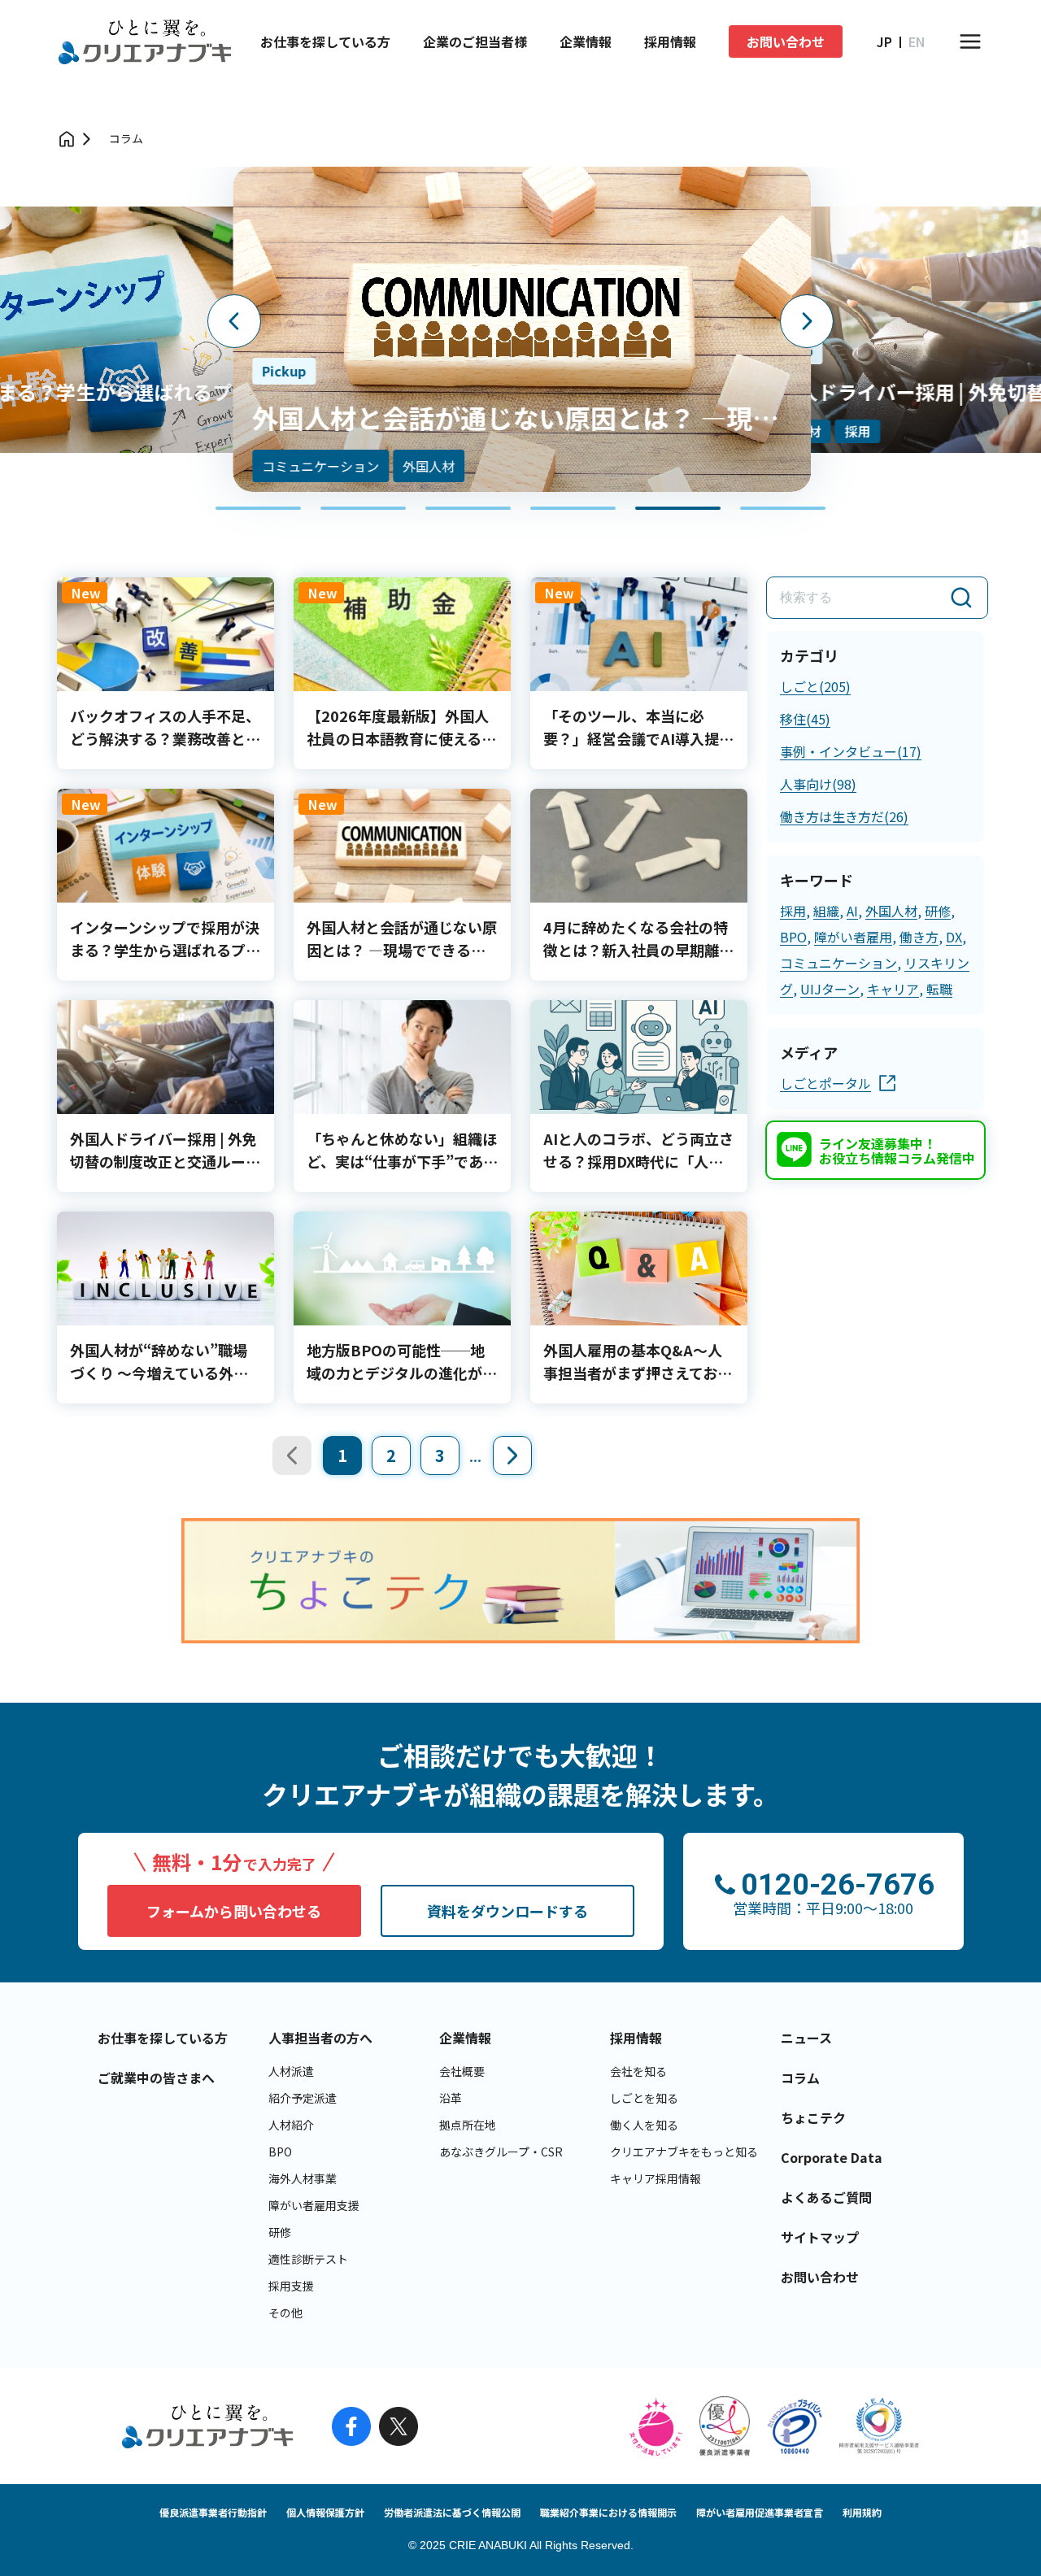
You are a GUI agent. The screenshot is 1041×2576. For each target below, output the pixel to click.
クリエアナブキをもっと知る (684, 2152)
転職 (939, 989)
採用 (793, 911)
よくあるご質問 (826, 2197)
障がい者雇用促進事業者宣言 (760, 2512)
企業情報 (586, 41)
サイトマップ (820, 2237)
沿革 (451, 2098)
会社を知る (638, 2071)
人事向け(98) (818, 784)
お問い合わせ (786, 41)
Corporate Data (832, 2157)
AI (852, 911)
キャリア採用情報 (656, 2178)
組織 (826, 911)
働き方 (919, 937)
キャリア (893, 989)
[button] (258, 508)
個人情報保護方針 (325, 2512)
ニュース (806, 2038)
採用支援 (291, 2286)
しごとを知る (644, 2098)
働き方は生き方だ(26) (844, 816)
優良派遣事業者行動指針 (213, 2512)
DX (954, 937)
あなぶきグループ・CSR (501, 2152)
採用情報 (670, 41)
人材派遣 (291, 2071)
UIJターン (830, 989)
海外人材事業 (303, 2178)
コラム (126, 138)
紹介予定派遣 (303, 2098)
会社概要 (462, 2071)
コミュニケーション (838, 963)
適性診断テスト (308, 2259)
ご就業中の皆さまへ (156, 2078)
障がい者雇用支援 (314, 2205)
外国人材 (891, 911)
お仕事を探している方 (325, 41)
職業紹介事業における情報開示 (608, 2512)
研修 (938, 911)
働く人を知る (644, 2125)
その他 (285, 2313)
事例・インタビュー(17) (851, 751)
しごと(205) (815, 686)
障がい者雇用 (853, 937)
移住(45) (805, 719)
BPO (793, 937)
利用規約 (862, 2512)
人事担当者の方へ (320, 2038)
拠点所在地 (468, 2125)
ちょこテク (813, 2117)
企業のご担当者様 (475, 41)
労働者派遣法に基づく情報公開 (452, 2512)
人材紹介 (291, 2125)
